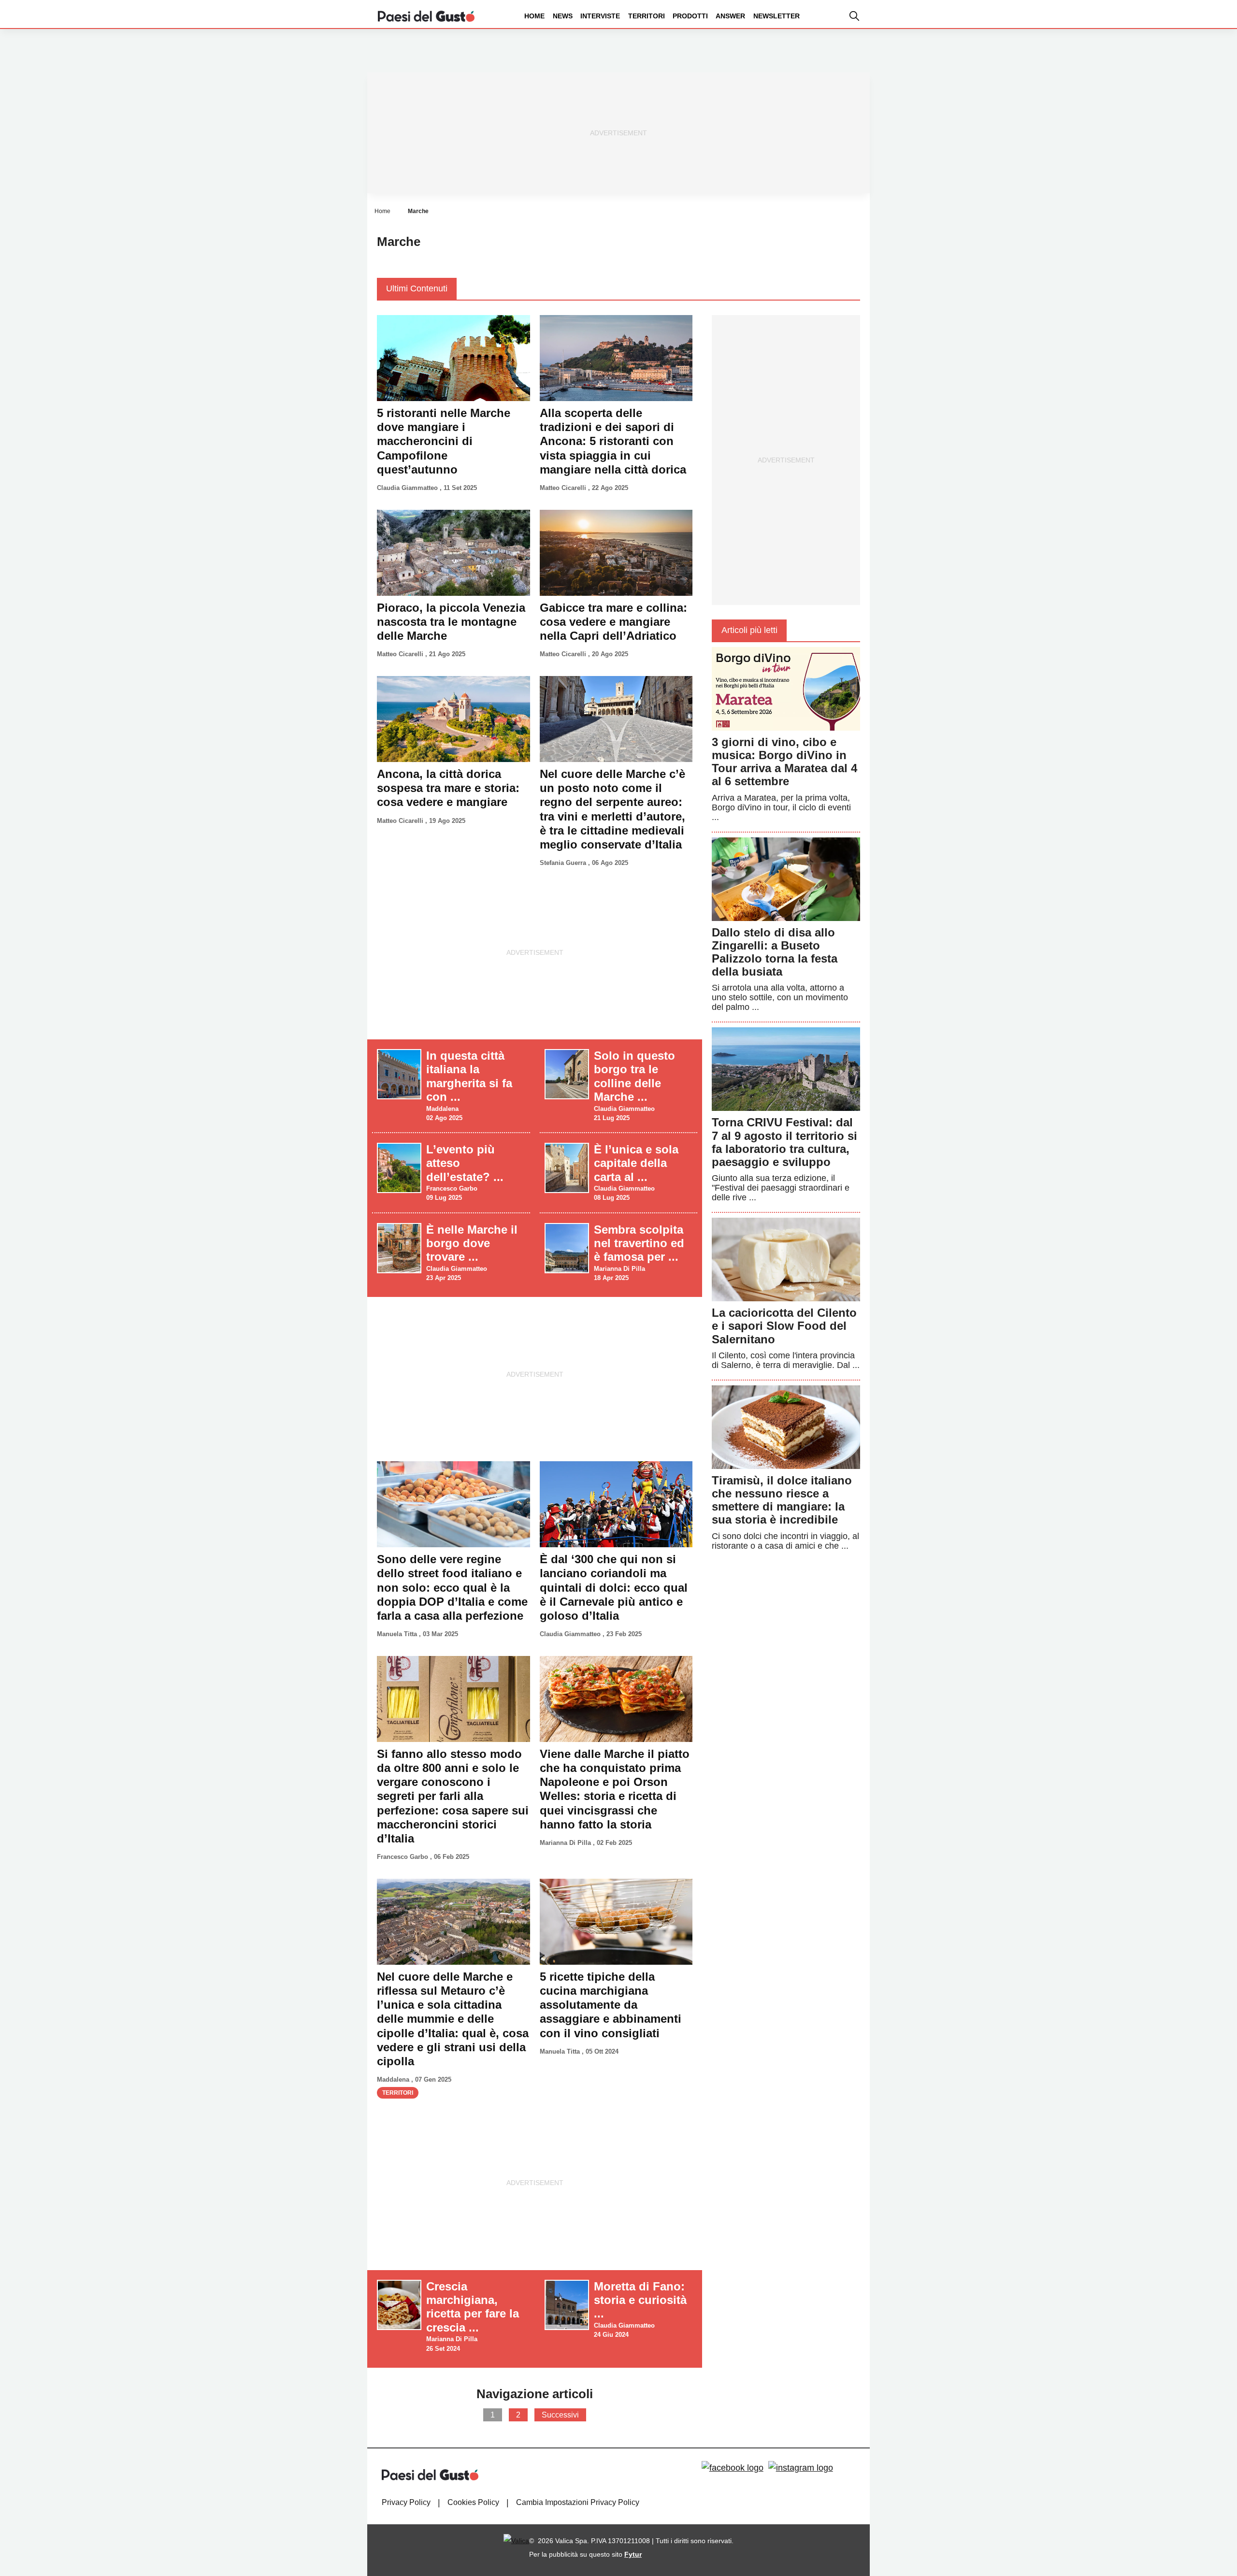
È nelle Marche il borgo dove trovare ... (472, 1243)
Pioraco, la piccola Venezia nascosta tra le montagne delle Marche (451, 622)
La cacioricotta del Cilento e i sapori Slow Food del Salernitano (784, 1326)
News (563, 16)
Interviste (600, 16)
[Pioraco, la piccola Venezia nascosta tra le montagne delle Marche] (453, 552)
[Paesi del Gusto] (426, 15)
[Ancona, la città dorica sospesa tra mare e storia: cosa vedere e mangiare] (453, 719)
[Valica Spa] (516, 2541)
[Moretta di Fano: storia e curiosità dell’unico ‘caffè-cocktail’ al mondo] (567, 2304)
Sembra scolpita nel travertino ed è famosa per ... (639, 1243)
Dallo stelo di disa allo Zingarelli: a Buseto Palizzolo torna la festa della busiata (775, 952)
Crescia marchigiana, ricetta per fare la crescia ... (473, 2307)
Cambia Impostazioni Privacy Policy (578, 2502)
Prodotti (690, 16)
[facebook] (733, 2468)
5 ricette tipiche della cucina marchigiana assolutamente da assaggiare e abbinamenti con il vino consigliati (611, 2005)
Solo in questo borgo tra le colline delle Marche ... (634, 1076)
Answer (730, 16)
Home (534, 16)
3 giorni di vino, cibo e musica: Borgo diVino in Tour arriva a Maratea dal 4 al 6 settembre (784, 762)
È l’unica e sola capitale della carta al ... (636, 1163)
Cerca (1161, 52)
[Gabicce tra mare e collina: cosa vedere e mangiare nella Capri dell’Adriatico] (616, 552)
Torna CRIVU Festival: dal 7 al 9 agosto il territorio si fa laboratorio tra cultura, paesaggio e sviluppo (784, 1142)
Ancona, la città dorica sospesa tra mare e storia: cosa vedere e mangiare (448, 788)
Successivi (560, 2415)
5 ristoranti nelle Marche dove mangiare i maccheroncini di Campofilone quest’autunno (444, 441)
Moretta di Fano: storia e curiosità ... (640, 2300)
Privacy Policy (406, 2502)
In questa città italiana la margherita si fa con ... (469, 1076)
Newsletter (777, 16)
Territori (647, 16)
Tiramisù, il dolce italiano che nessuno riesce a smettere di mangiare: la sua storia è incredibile (782, 1500)
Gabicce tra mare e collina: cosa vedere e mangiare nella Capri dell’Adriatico (613, 622)
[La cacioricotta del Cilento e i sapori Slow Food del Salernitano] (786, 1259)
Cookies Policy (473, 2502)
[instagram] (801, 2468)
